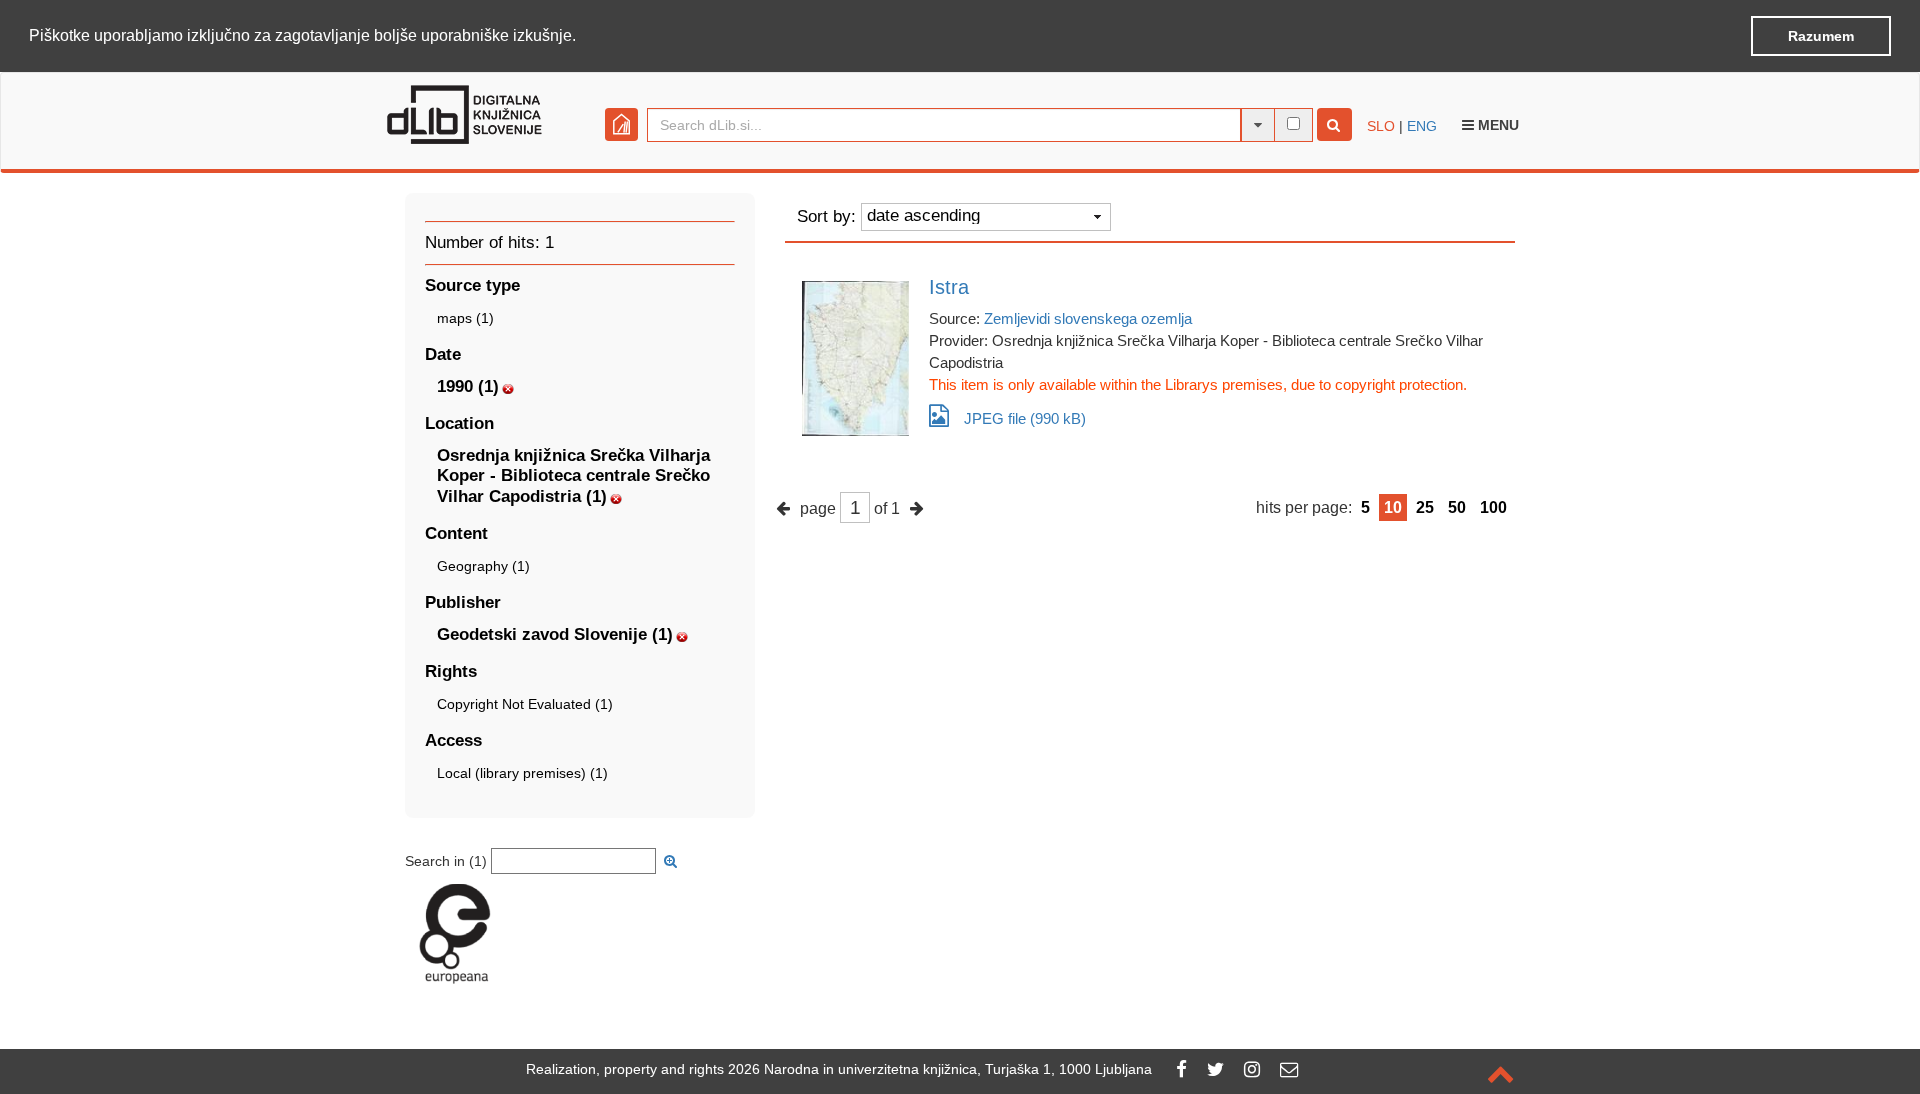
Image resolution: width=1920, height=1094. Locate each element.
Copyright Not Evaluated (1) (525, 704)
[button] (583, 37)
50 (1457, 507)
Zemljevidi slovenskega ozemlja (1088, 318)
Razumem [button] (1821, 36)
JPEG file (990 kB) (1025, 418)
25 (1425, 507)
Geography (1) (483, 566)
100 (1493, 507)
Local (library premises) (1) (522, 773)
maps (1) (465, 318)
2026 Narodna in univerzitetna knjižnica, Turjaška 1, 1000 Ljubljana (940, 1069)
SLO (1381, 126)
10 (1393, 507)
